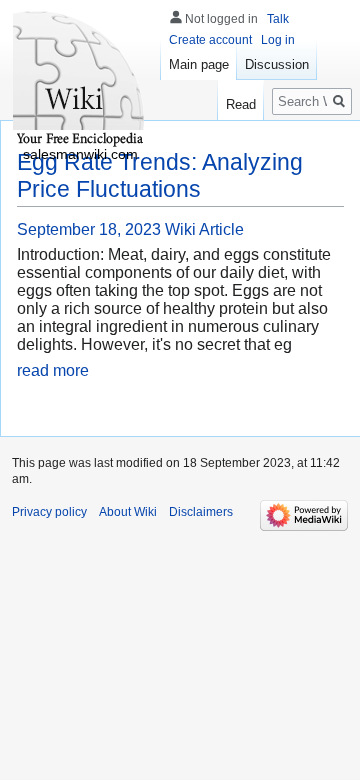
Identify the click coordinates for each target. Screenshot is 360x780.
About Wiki (128, 512)
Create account (210, 40)
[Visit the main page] (80, 80)
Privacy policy (49, 512)
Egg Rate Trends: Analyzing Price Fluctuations (160, 175)
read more (53, 370)
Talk (278, 19)
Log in (278, 40)
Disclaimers (201, 512)
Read (241, 104)
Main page (199, 64)
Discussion (277, 64)
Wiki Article (204, 229)
